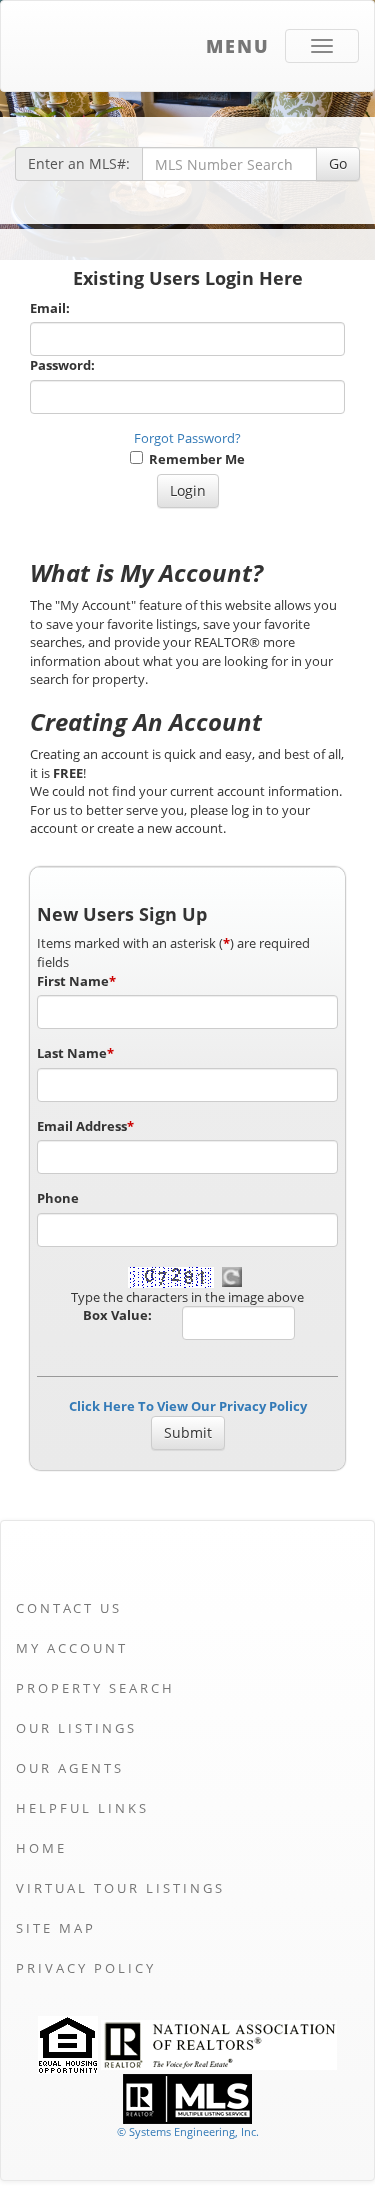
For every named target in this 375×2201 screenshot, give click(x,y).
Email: (50, 308)
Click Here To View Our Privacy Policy (188, 1406)
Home (41, 1848)
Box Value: (117, 1315)
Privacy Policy (86, 1968)
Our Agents (70, 1768)
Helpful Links (82, 1808)
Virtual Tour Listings (120, 1888)
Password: (62, 365)
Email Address (85, 1126)
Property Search (95, 1688)
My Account (72, 1648)
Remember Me (194, 459)
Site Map (56, 1928)
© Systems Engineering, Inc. (188, 2131)
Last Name (75, 1053)
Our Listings (76, 1728)
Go (338, 163)
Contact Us (69, 1608)
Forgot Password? (187, 438)
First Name (76, 981)
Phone (58, 1198)
